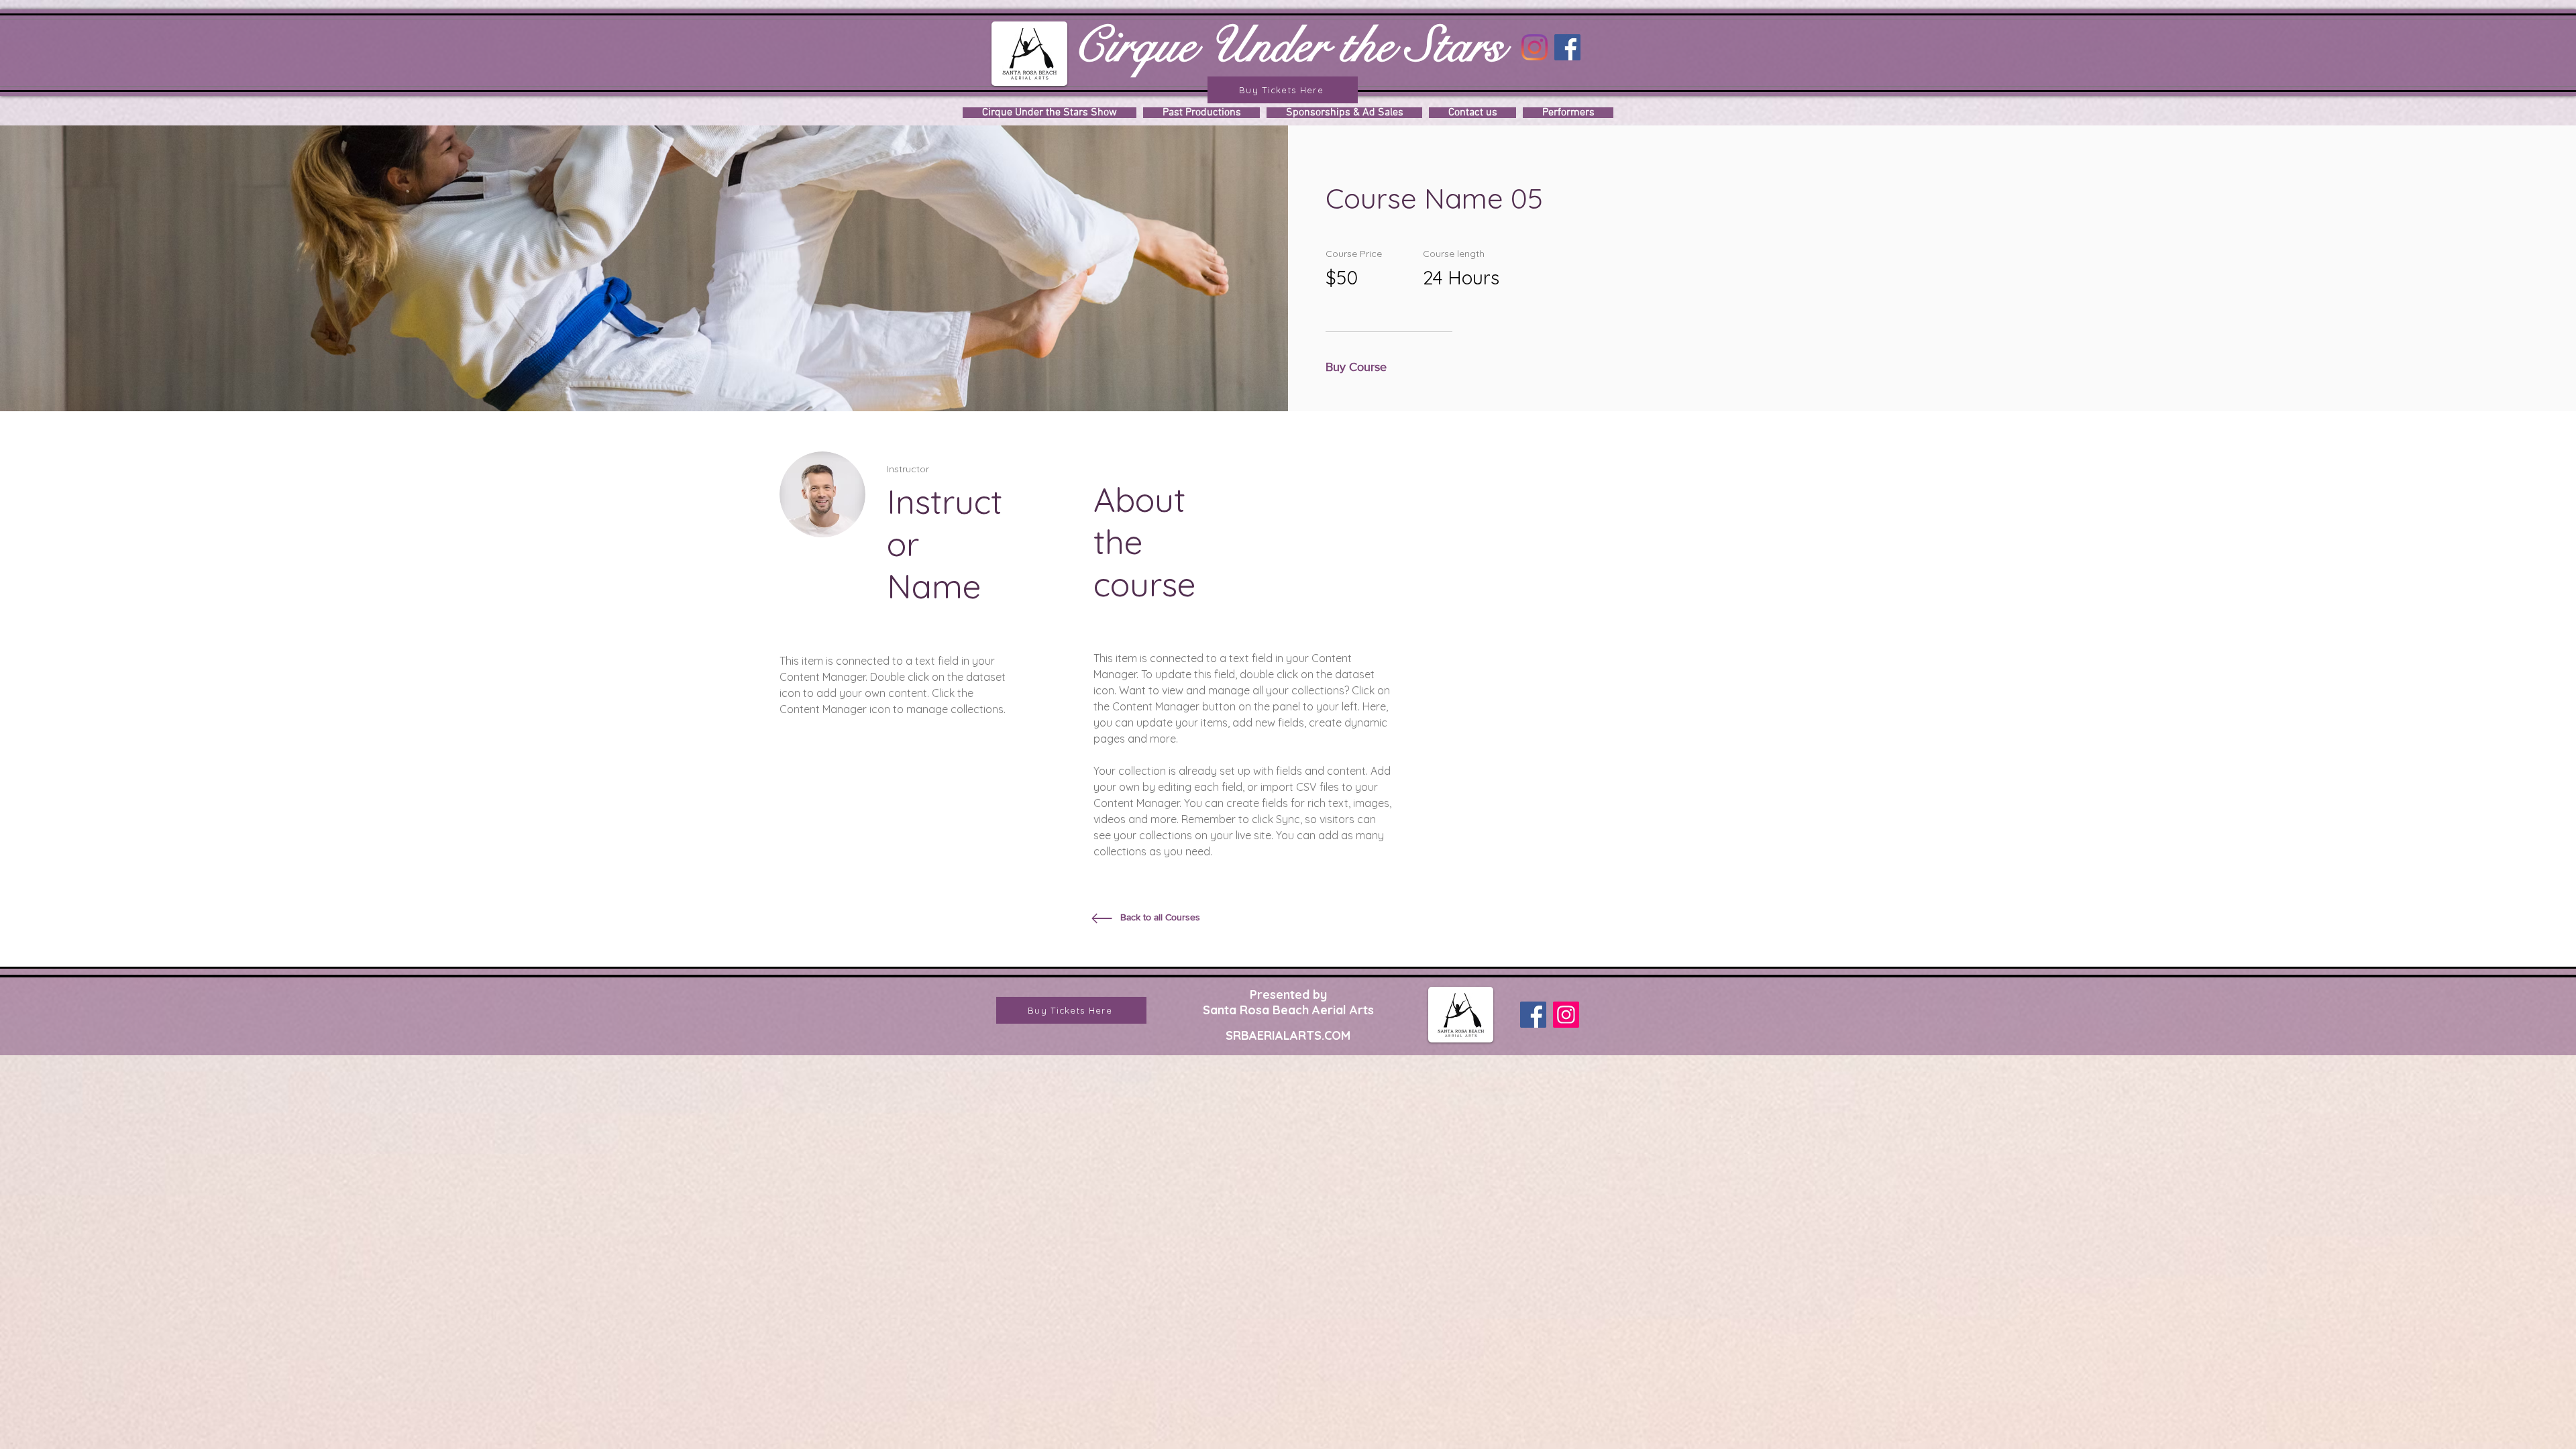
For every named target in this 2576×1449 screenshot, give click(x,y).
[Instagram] (1535, 47)
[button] (1360, 368)
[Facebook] (1567, 47)
